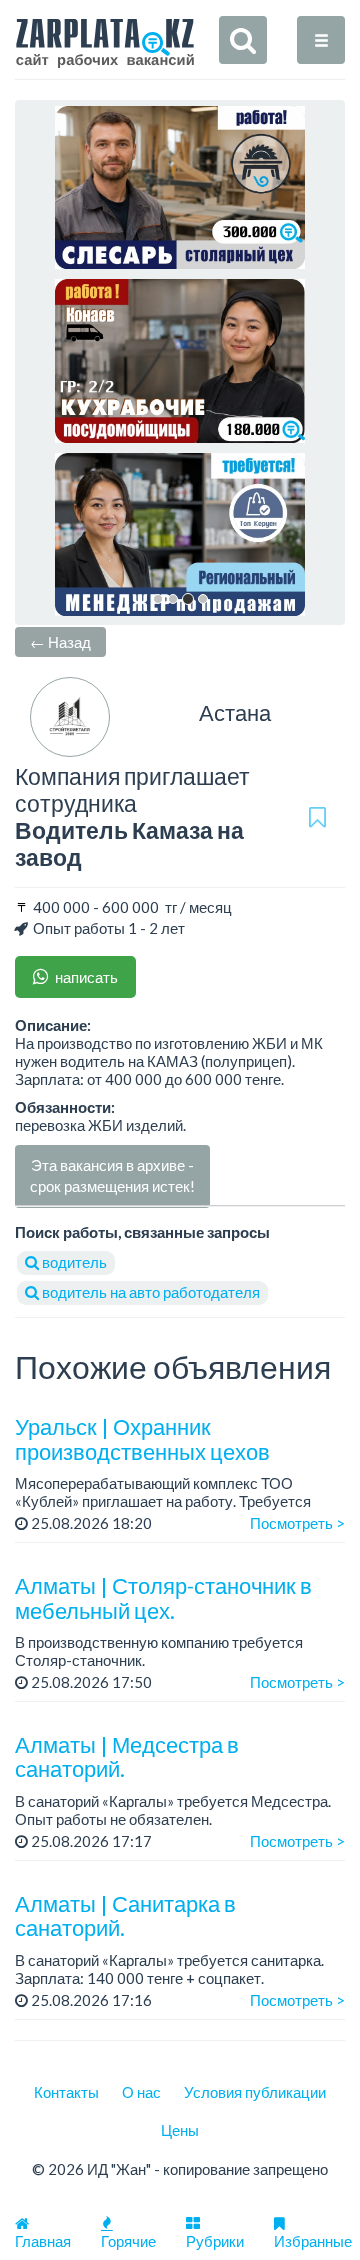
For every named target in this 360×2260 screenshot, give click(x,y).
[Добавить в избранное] (317, 817)
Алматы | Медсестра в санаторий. (127, 1756)
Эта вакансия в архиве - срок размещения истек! (112, 1175)
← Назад (60, 642)
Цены (180, 2130)
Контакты (66, 2092)
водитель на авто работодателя (149, 1292)
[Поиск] (243, 40)
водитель (73, 1262)
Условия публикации (255, 2092)
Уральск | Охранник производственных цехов (142, 1438)
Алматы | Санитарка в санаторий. (125, 1915)
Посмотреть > (297, 1523)
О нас (141, 2092)
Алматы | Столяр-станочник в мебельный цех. (163, 1597)
